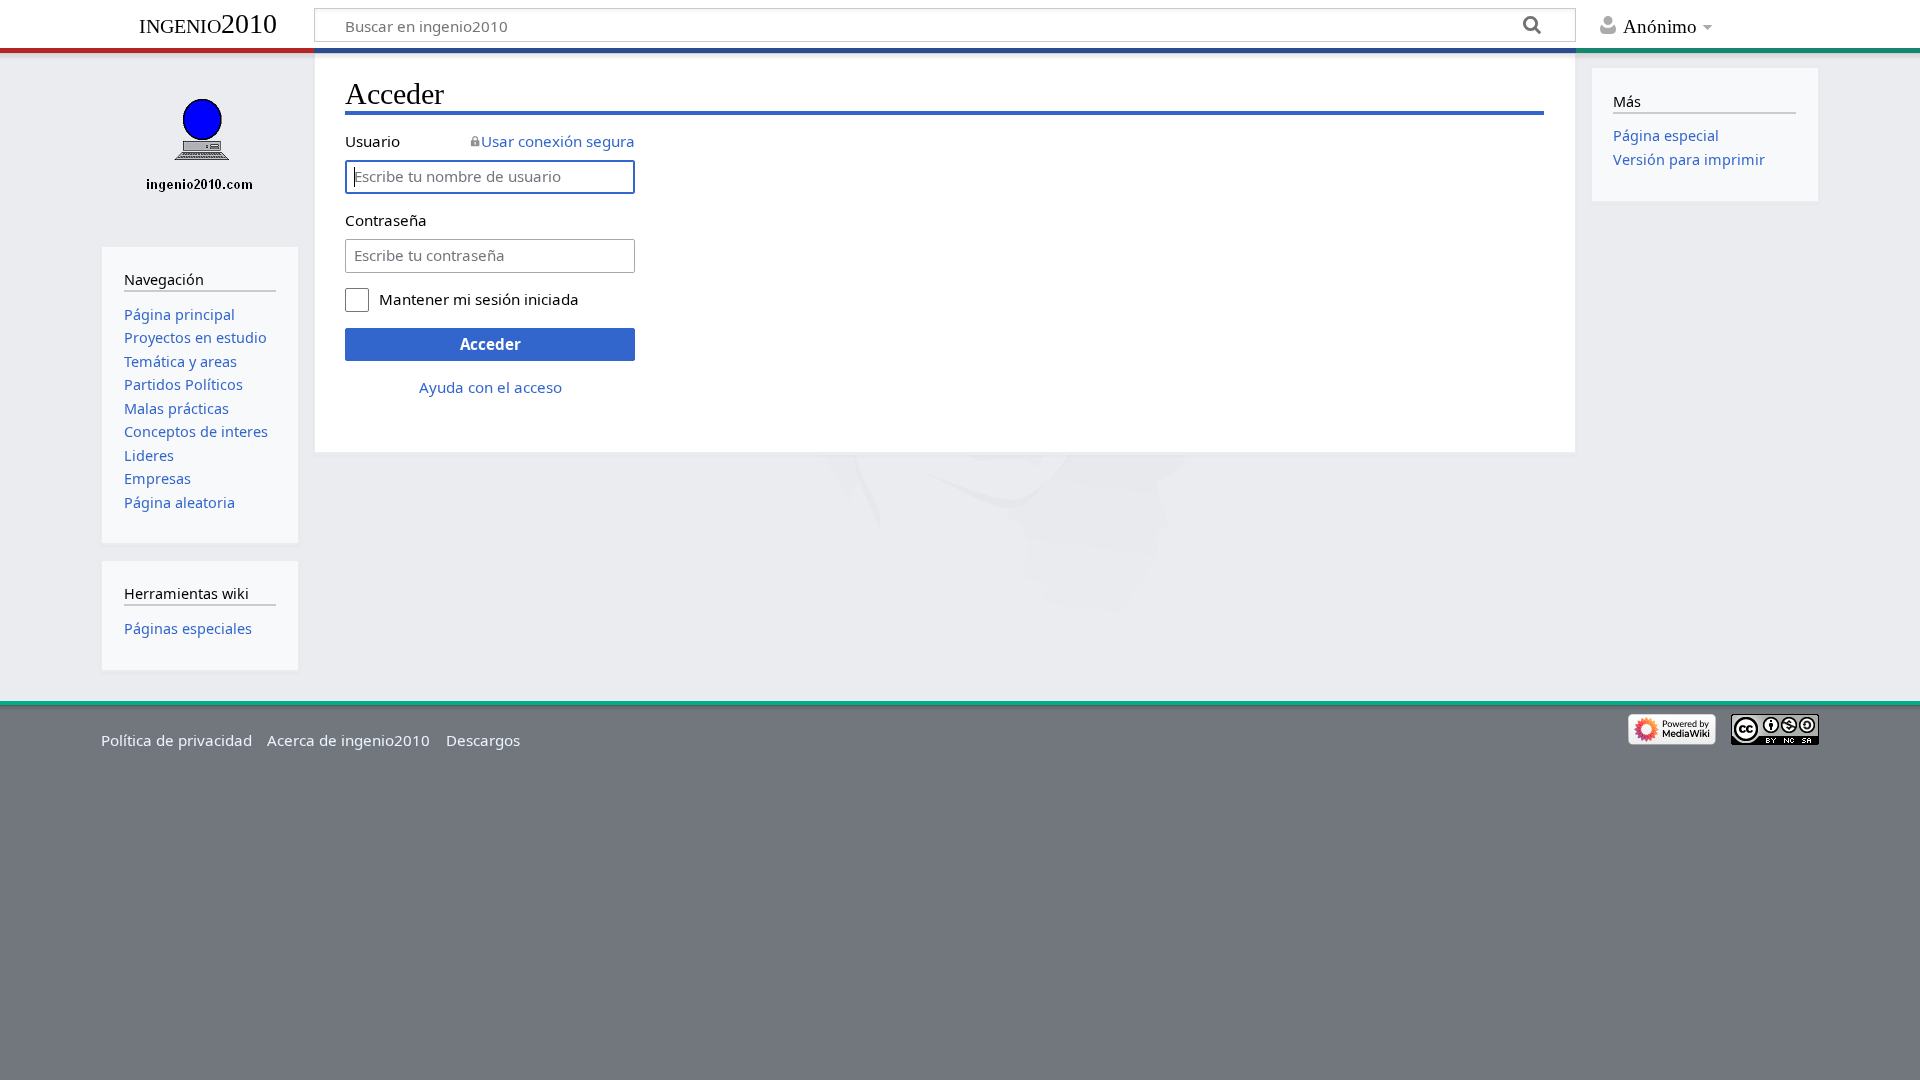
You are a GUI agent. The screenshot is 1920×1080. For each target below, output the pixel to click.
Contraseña (386, 220)
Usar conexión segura (558, 141)
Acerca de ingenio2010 (348, 740)
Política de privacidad (176, 740)
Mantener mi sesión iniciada (479, 299)
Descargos (483, 740)
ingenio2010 (208, 23)
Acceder (490, 344)
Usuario (372, 141)
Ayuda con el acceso (490, 387)
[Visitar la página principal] (199, 147)
